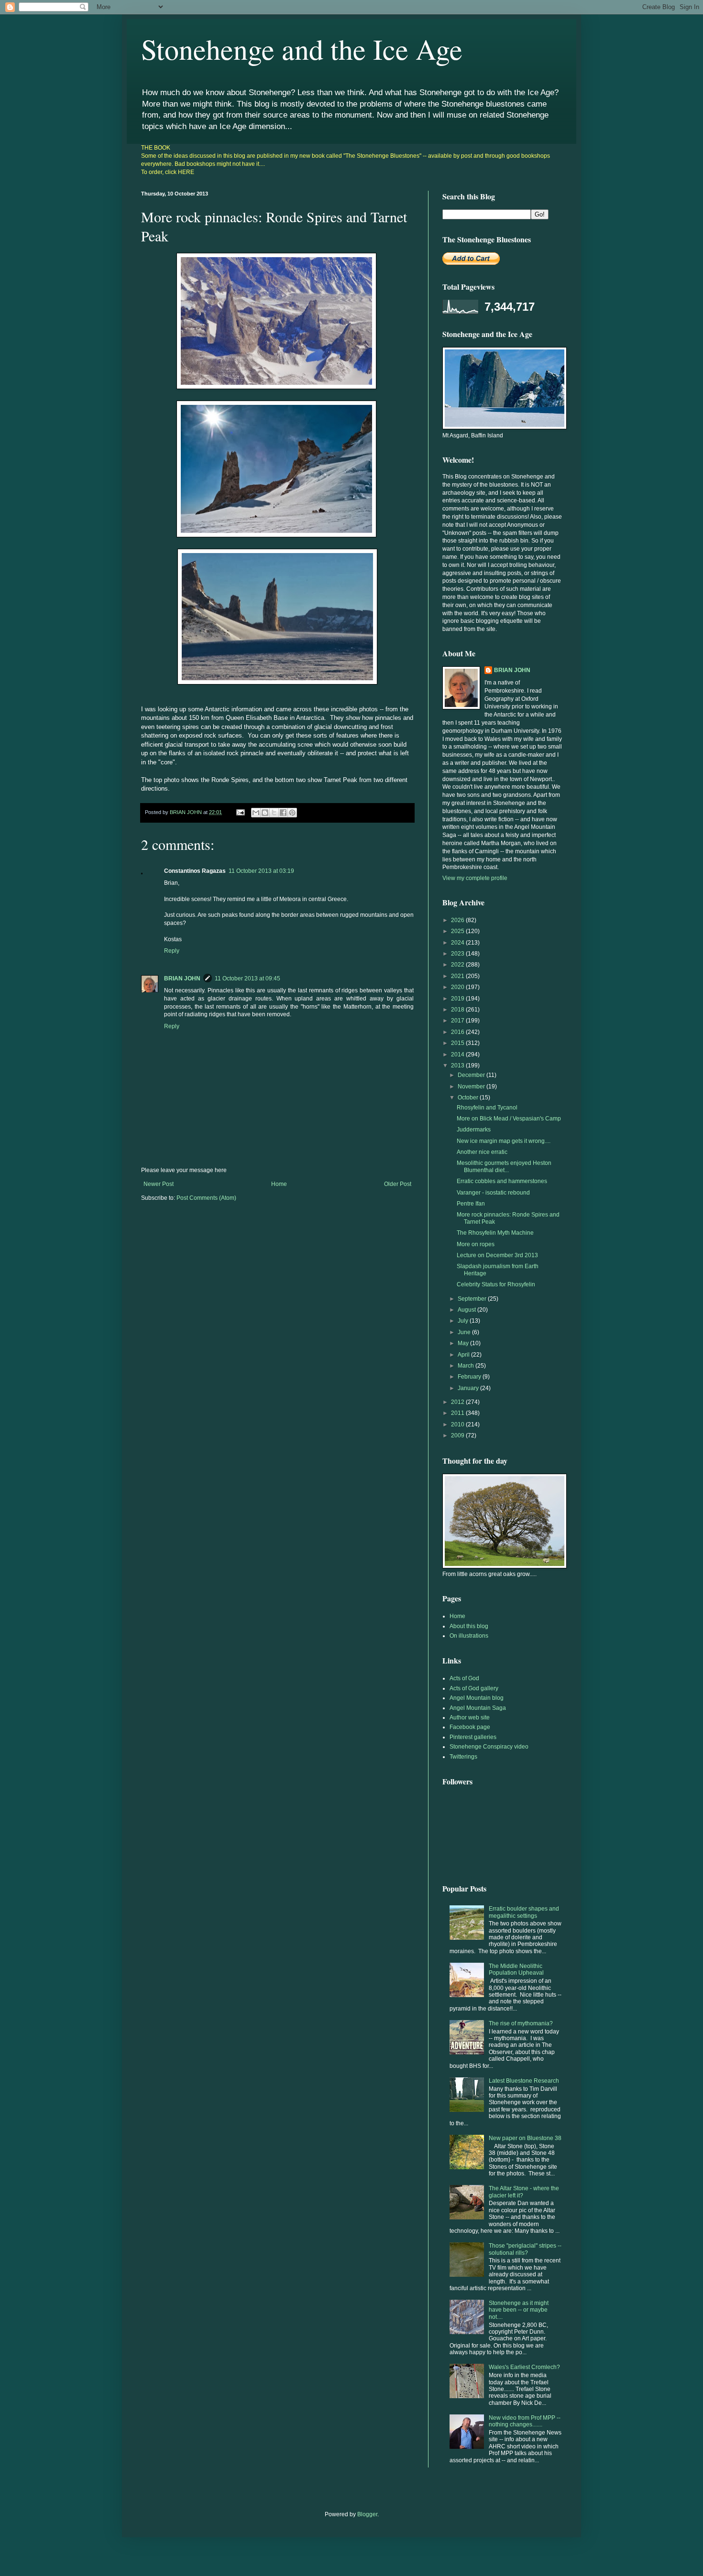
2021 (458, 976)
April (464, 1355)
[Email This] (256, 813)
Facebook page (470, 1727)
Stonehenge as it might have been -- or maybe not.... (519, 2310)
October (469, 1098)
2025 (458, 931)
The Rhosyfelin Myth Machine (495, 1233)
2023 (458, 954)
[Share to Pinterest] (292, 813)
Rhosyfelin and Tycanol (487, 1108)
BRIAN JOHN (182, 978)
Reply (172, 951)
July (464, 1321)
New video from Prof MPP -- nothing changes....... (525, 2421)
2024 (458, 943)
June (465, 1332)
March (467, 1366)
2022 (458, 965)
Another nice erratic (482, 1152)
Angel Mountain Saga (478, 1708)
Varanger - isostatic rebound (493, 1193)
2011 (458, 1413)
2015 (458, 1043)
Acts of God (464, 1678)
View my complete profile (475, 878)
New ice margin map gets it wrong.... (504, 1141)
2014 (458, 1054)
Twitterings (463, 1757)
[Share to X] (274, 813)
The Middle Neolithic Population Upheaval (516, 1969)
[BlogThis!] (265, 813)
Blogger (367, 2514)
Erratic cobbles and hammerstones (502, 1181)
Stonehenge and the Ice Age (302, 49)
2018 (458, 1010)
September (473, 1299)
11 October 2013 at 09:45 (247, 978)
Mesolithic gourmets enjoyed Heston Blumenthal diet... (504, 1166)
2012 (458, 1402)
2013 (458, 1065)
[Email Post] (240, 812)
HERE (186, 172)
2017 (458, 1021)
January (469, 1388)
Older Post (398, 1184)
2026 (458, 920)
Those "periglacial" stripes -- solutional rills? (525, 2249)
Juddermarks (474, 1130)
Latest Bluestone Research (524, 2081)
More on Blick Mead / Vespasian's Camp (509, 1119)
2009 (458, 1435)
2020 (458, 987)
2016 (458, 1032)
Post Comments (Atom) (206, 1198)
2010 (458, 1424)
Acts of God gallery (474, 1688)
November (472, 1087)
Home (279, 1184)
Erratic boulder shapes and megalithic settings (524, 1912)
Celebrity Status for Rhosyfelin (496, 1284)
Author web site (470, 1717)
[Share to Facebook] (283, 813)
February (470, 1377)
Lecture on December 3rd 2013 (497, 1255)
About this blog (469, 1626)
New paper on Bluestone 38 (525, 2138)
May (464, 1343)
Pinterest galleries (473, 1737)
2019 (458, 999)
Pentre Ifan (471, 1204)
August (467, 1310)
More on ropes (476, 1244)
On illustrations (469, 1636)
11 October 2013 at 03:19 (261, 871)
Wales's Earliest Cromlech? (524, 2367)
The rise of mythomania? (521, 2023)
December (472, 1075)
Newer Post (159, 1184)
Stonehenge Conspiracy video (489, 1747)
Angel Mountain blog (477, 1698)
